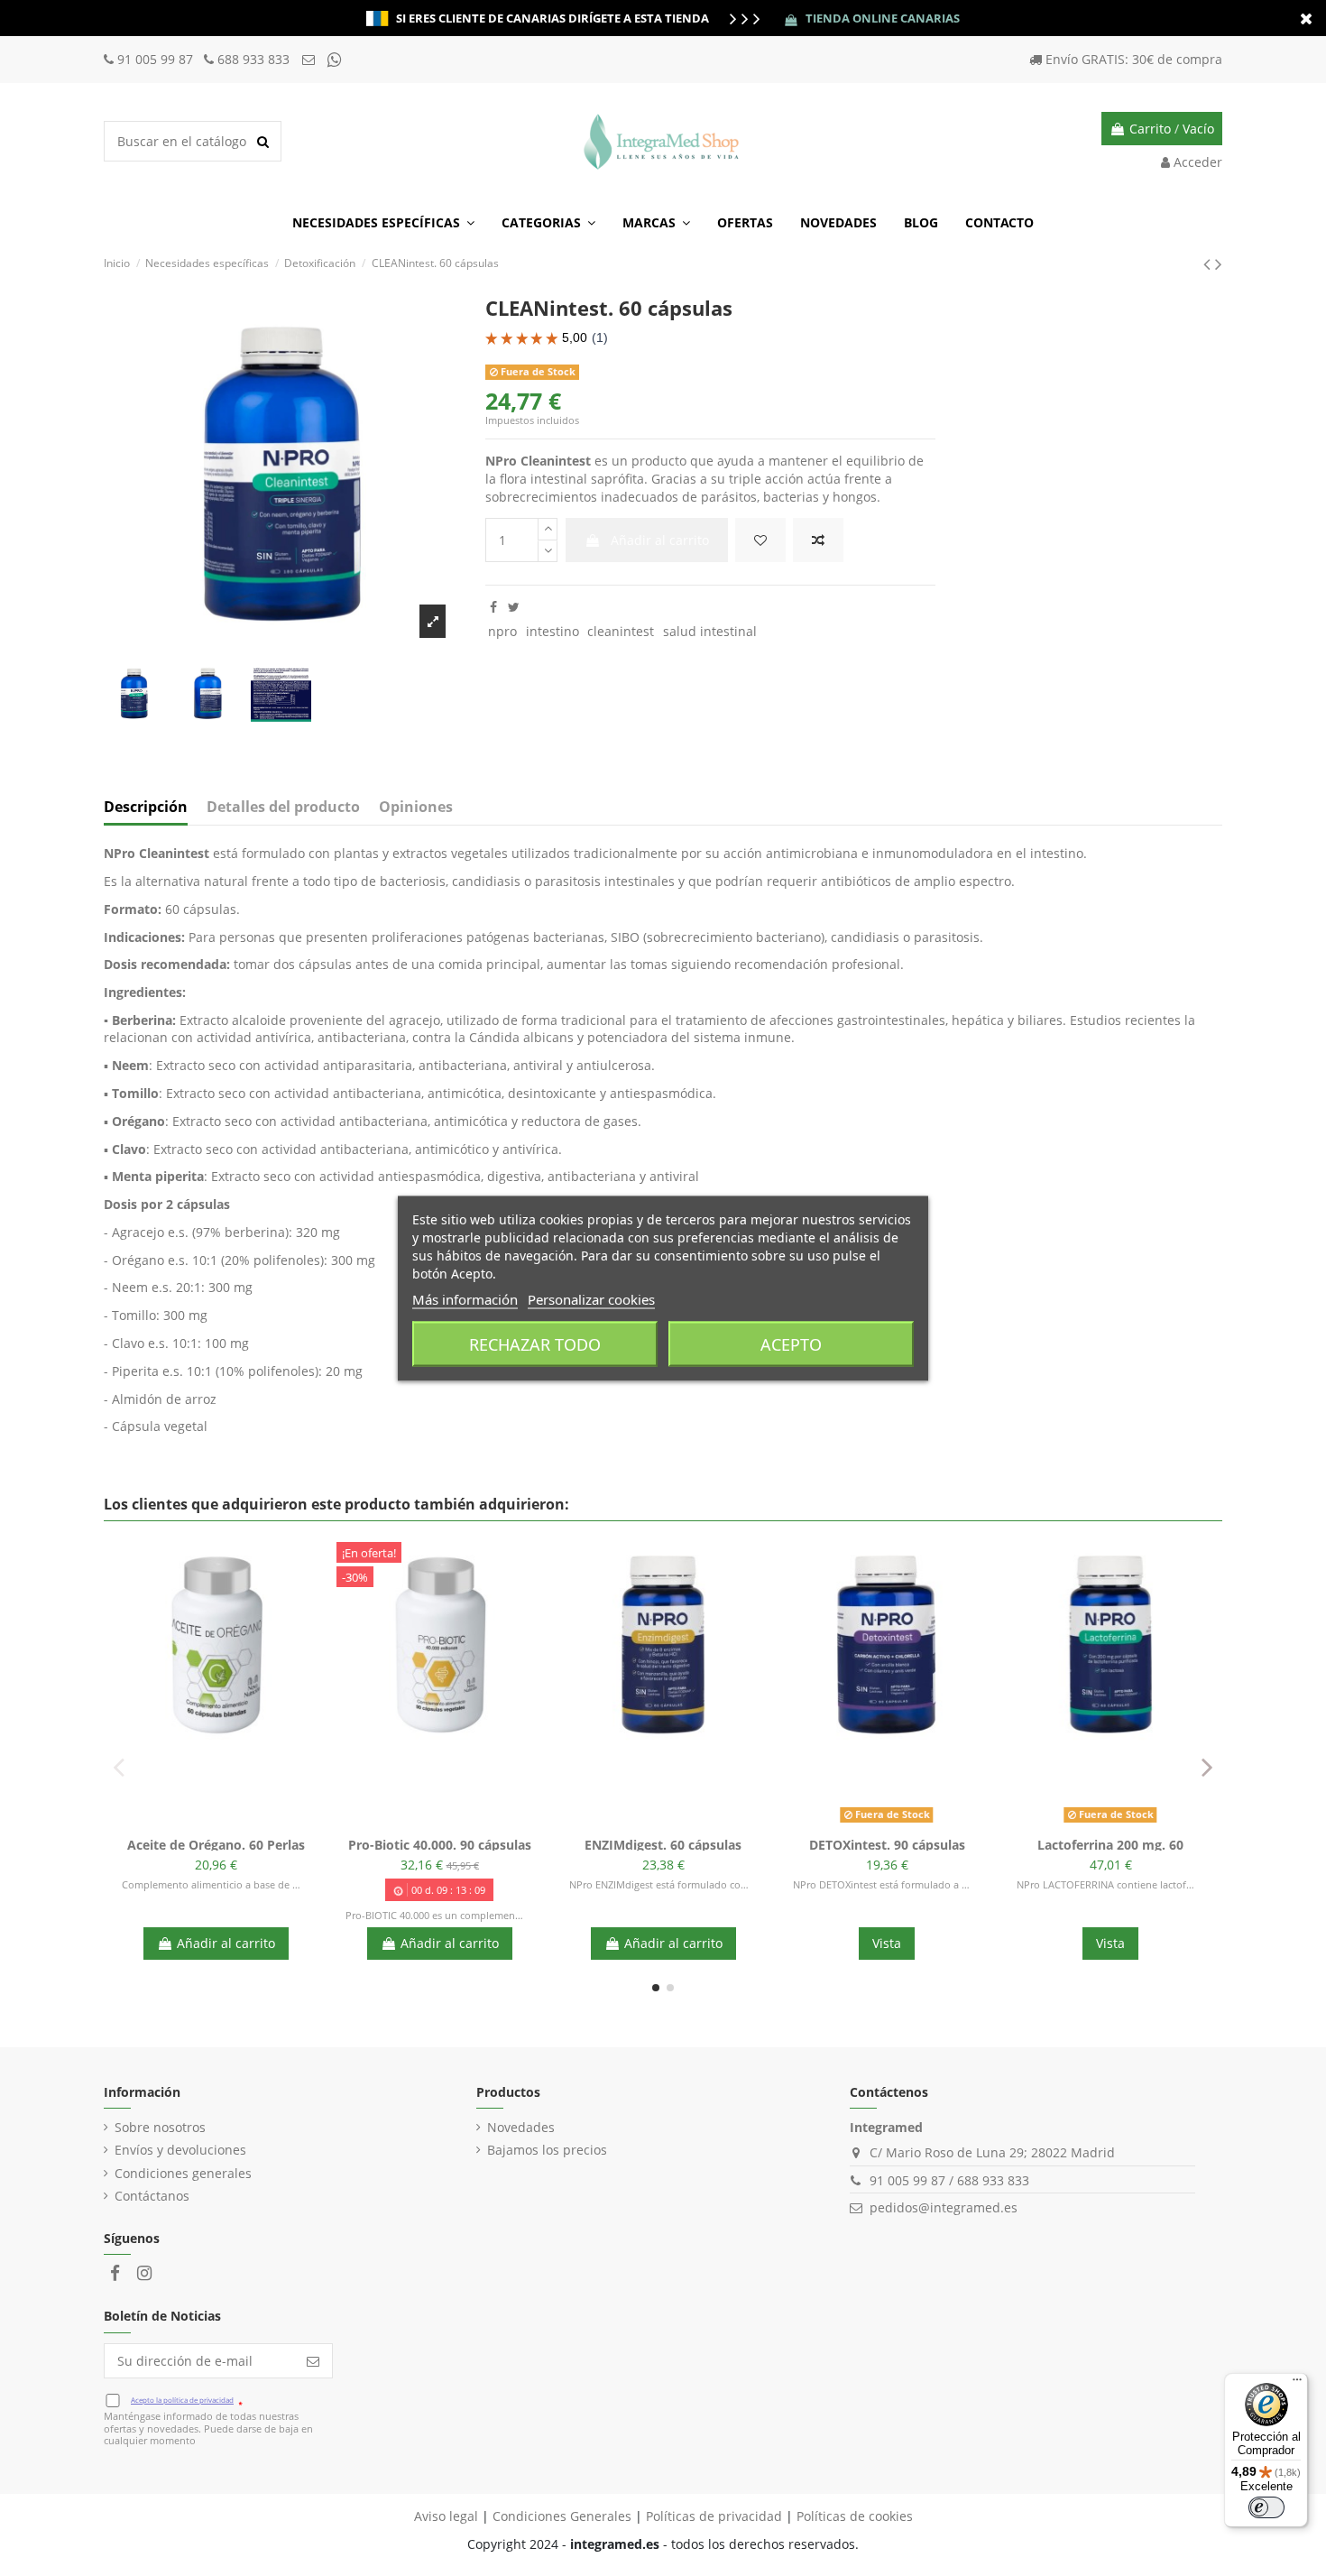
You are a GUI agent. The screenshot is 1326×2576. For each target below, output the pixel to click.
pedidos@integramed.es (944, 2207)
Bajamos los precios (547, 2150)
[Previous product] (1209, 263)
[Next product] (1219, 263)
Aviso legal (446, 2516)
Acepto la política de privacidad (182, 2400)
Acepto (791, 1343)
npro (502, 631)
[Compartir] (493, 607)
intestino (552, 631)
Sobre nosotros (160, 2127)
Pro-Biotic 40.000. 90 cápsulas (440, 1845)
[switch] (1266, 2507)
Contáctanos (152, 2196)
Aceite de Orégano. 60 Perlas (216, 1845)
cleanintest (621, 631)
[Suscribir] (313, 2361)
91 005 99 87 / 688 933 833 (949, 2180)
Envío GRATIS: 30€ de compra (1134, 59)
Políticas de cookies (855, 2516)
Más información (465, 1298)
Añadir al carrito (660, 540)
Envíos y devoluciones (180, 2150)
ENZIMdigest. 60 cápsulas (663, 1845)
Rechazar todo (535, 1343)
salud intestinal (710, 631)
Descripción (146, 808)
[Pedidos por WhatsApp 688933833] (335, 59)
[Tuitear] (514, 607)
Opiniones (416, 808)
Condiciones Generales (562, 2516)
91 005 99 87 (157, 59)
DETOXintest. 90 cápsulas (887, 1845)
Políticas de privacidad (714, 2516)
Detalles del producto (283, 808)
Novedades (521, 2127)
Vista (887, 1943)
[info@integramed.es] (310, 59)
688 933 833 (253, 59)
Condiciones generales (183, 2173)
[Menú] (1297, 2384)
